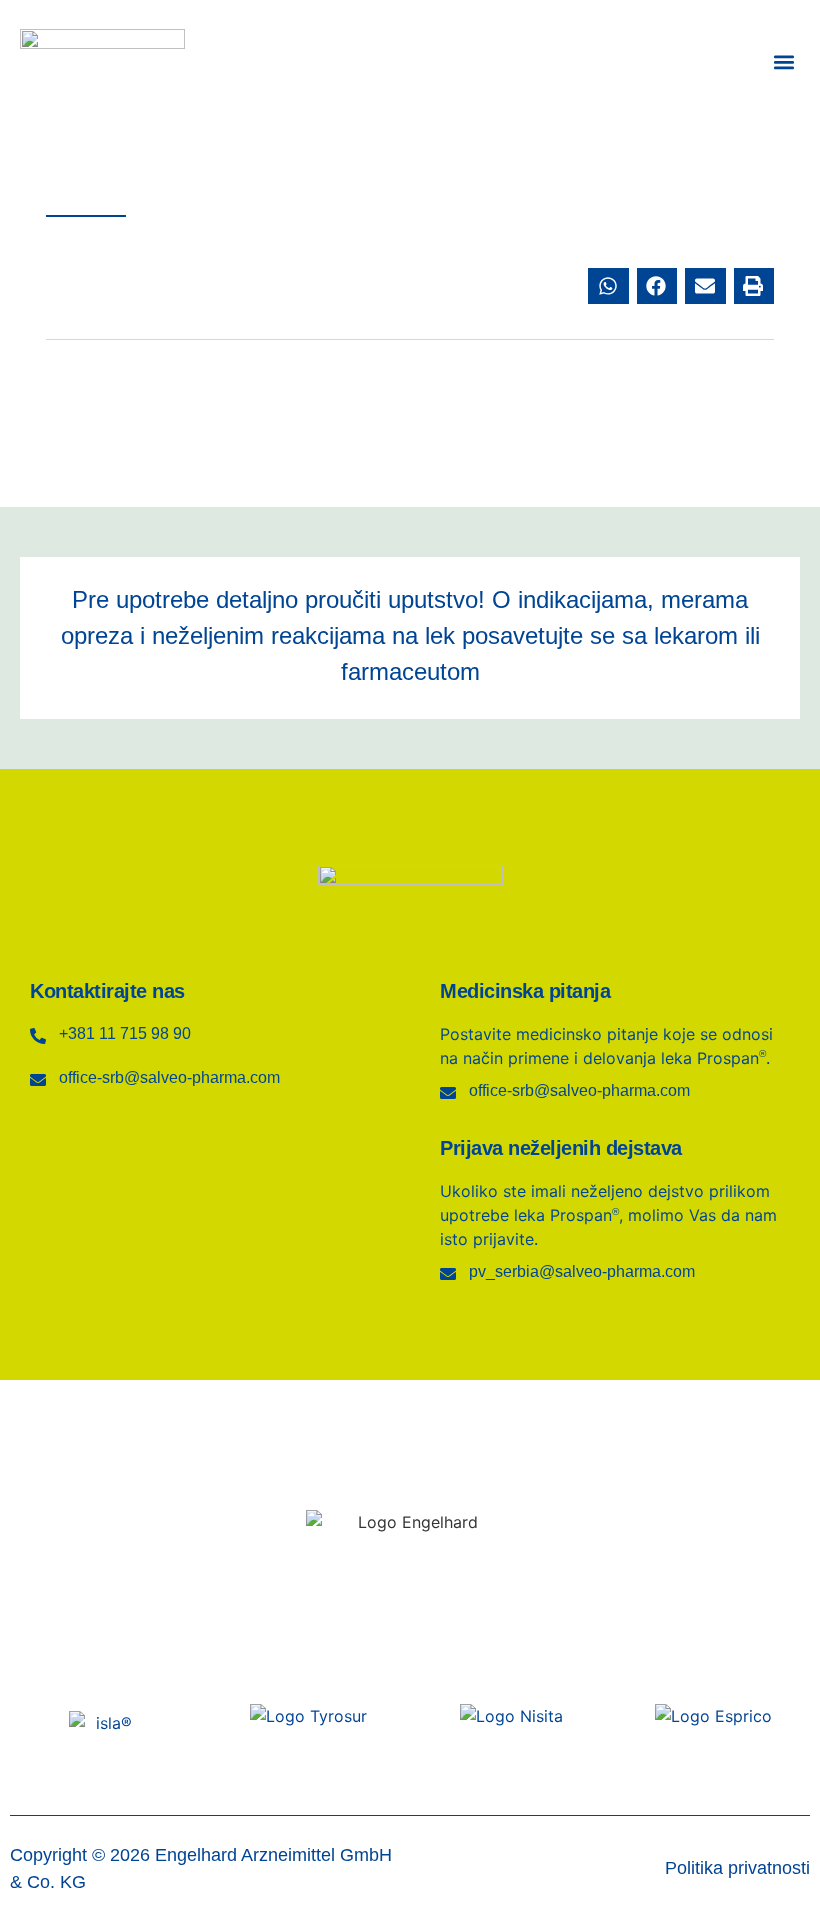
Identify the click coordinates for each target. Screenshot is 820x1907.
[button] (783, 62)
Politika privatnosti (737, 1868)
